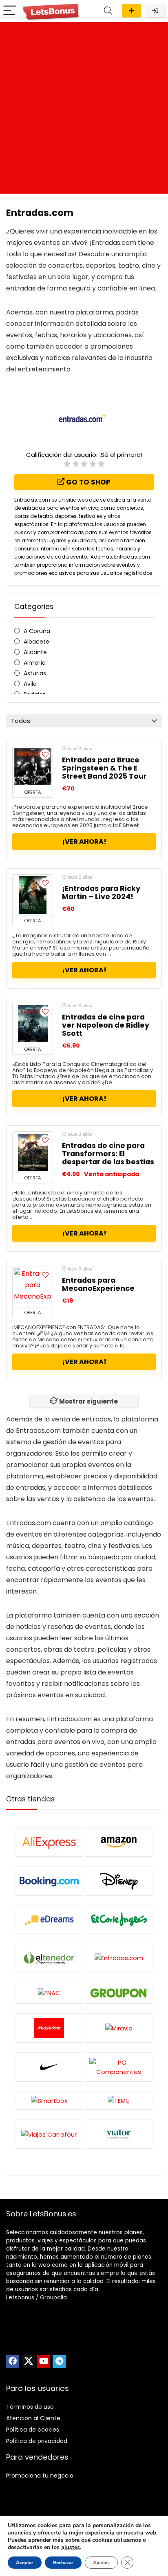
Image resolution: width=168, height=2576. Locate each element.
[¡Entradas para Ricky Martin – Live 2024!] (33, 895)
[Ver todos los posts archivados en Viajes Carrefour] (49, 2134)
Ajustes (101, 2563)
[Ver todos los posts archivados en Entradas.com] (119, 1957)
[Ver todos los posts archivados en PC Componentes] (119, 2067)
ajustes (71, 2548)
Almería (35, 663)
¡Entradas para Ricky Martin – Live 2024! (101, 893)
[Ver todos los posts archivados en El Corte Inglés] (119, 1919)
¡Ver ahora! (84, 842)
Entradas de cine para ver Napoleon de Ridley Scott (106, 1025)
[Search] (108, 11)
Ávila (30, 684)
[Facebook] (13, 2362)
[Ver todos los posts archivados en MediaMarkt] (49, 2028)
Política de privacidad (37, 2441)
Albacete (36, 642)
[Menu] (10, 11)
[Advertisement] (84, 110)
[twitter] (28, 2362)
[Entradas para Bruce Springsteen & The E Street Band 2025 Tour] (33, 766)
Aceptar (25, 2563)
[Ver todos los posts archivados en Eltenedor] (49, 1957)
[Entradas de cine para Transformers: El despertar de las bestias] (33, 1152)
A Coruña (37, 631)
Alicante (35, 652)
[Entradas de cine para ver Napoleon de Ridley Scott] (33, 1024)
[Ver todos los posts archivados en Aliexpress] (49, 1842)
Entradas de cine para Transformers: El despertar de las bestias (108, 1154)
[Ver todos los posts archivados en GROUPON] (119, 1993)
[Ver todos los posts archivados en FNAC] (49, 1993)
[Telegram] (59, 2362)
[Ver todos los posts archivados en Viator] (119, 2134)
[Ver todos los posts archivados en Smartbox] (49, 2100)
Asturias (35, 673)
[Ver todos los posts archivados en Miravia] (119, 2028)
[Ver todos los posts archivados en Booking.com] (49, 1881)
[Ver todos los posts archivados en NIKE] (49, 2067)
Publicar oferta (132, 11)
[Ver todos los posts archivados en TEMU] (119, 2100)
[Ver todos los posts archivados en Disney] (119, 1881)
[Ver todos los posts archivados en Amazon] (119, 1842)
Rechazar (63, 2563)
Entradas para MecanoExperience (98, 1284)
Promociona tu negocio (40, 2476)
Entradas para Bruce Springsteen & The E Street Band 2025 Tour (104, 768)
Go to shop (87, 482)
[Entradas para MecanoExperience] (33, 1287)
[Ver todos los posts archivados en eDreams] (49, 1919)
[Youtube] (44, 2362)
